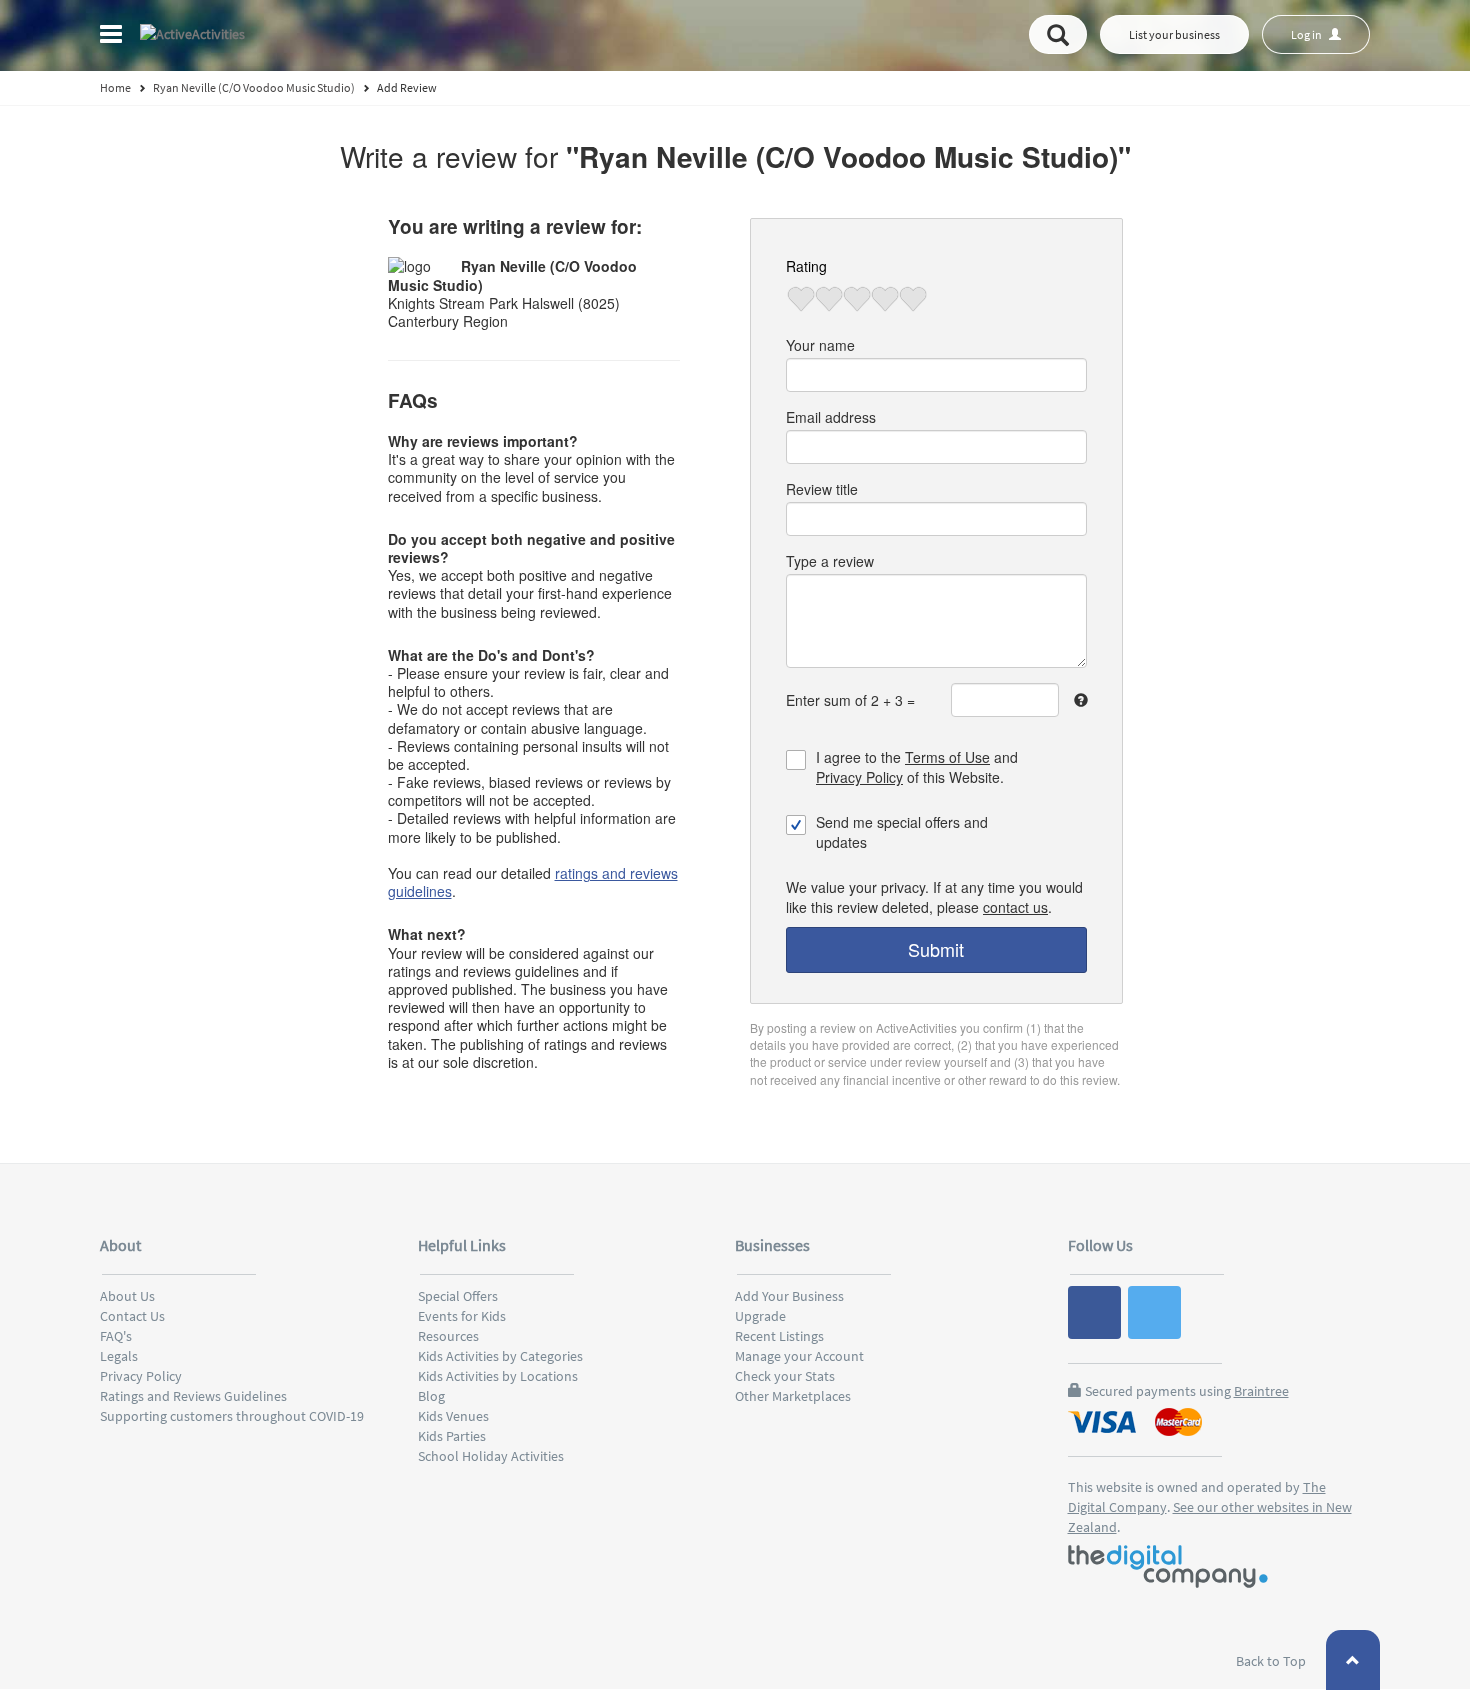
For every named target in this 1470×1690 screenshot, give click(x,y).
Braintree (1261, 1391)
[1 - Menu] (114, 37)
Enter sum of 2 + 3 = (850, 700)
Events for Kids (462, 1316)
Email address (831, 417)
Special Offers (458, 1296)
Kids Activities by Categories (500, 1356)
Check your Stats (785, 1376)
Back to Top (1272, 1661)
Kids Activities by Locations (498, 1376)
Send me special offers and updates (902, 832)
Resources (448, 1336)
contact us (1015, 907)
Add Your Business (789, 1296)
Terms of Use (947, 757)
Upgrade (760, 1316)
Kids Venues (453, 1416)
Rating (806, 266)
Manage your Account (799, 1356)
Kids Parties (452, 1436)
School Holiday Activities (491, 1456)
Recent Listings (779, 1336)
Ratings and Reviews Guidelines (193, 1396)
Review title (822, 489)
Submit (936, 949)
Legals (119, 1356)
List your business (1174, 34)
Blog (431, 1396)
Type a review (830, 561)
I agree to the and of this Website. (917, 767)
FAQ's (116, 1336)
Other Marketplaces (793, 1396)
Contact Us (132, 1316)
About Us (127, 1296)
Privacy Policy (859, 777)
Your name (820, 345)
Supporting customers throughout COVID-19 (232, 1416)
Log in (1307, 34)
